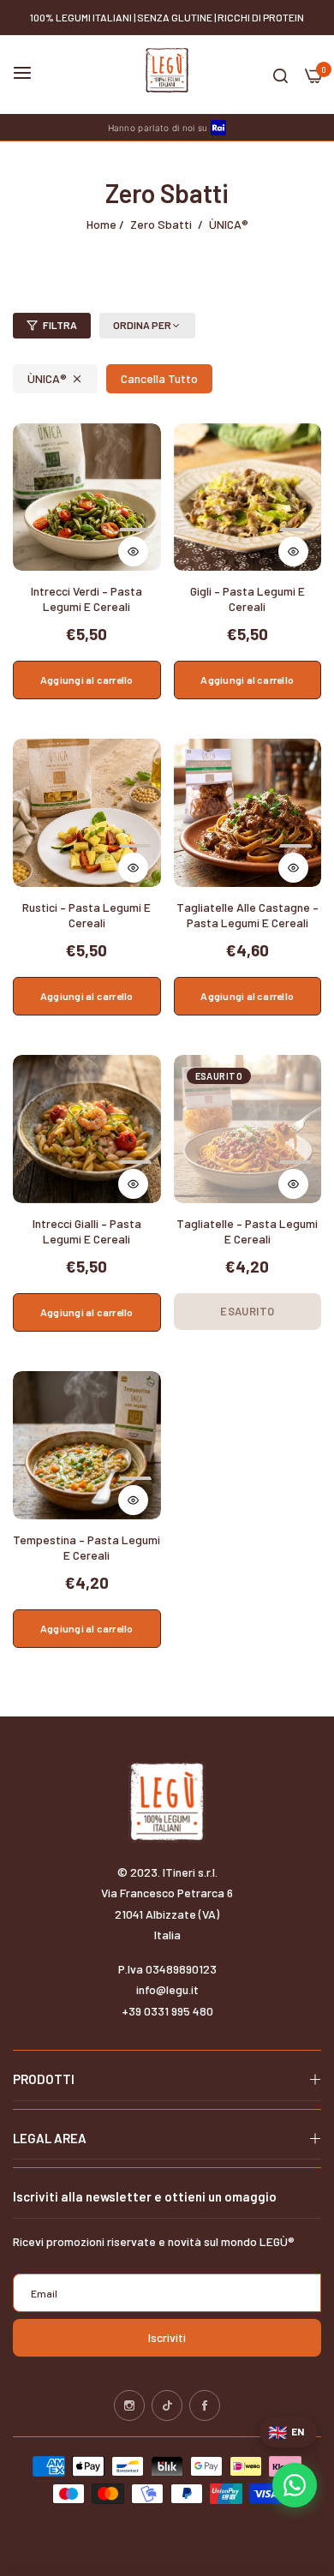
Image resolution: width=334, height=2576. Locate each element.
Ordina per (142, 325)
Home (101, 224)
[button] (135, 543)
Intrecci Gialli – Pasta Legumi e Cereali (87, 1231)
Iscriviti (167, 2337)
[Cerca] (280, 75)
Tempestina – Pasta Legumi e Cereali (86, 1547)
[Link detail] (129, 2405)
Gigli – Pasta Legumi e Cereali (248, 599)
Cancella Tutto (159, 378)
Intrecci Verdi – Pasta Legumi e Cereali (86, 599)
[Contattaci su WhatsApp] (295, 2485)
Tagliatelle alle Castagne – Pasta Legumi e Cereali (248, 915)
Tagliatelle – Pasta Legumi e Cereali (247, 1231)
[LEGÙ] (167, 70)
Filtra (60, 325)
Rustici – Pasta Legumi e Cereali (86, 915)
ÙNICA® (47, 378)
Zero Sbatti (161, 224)
